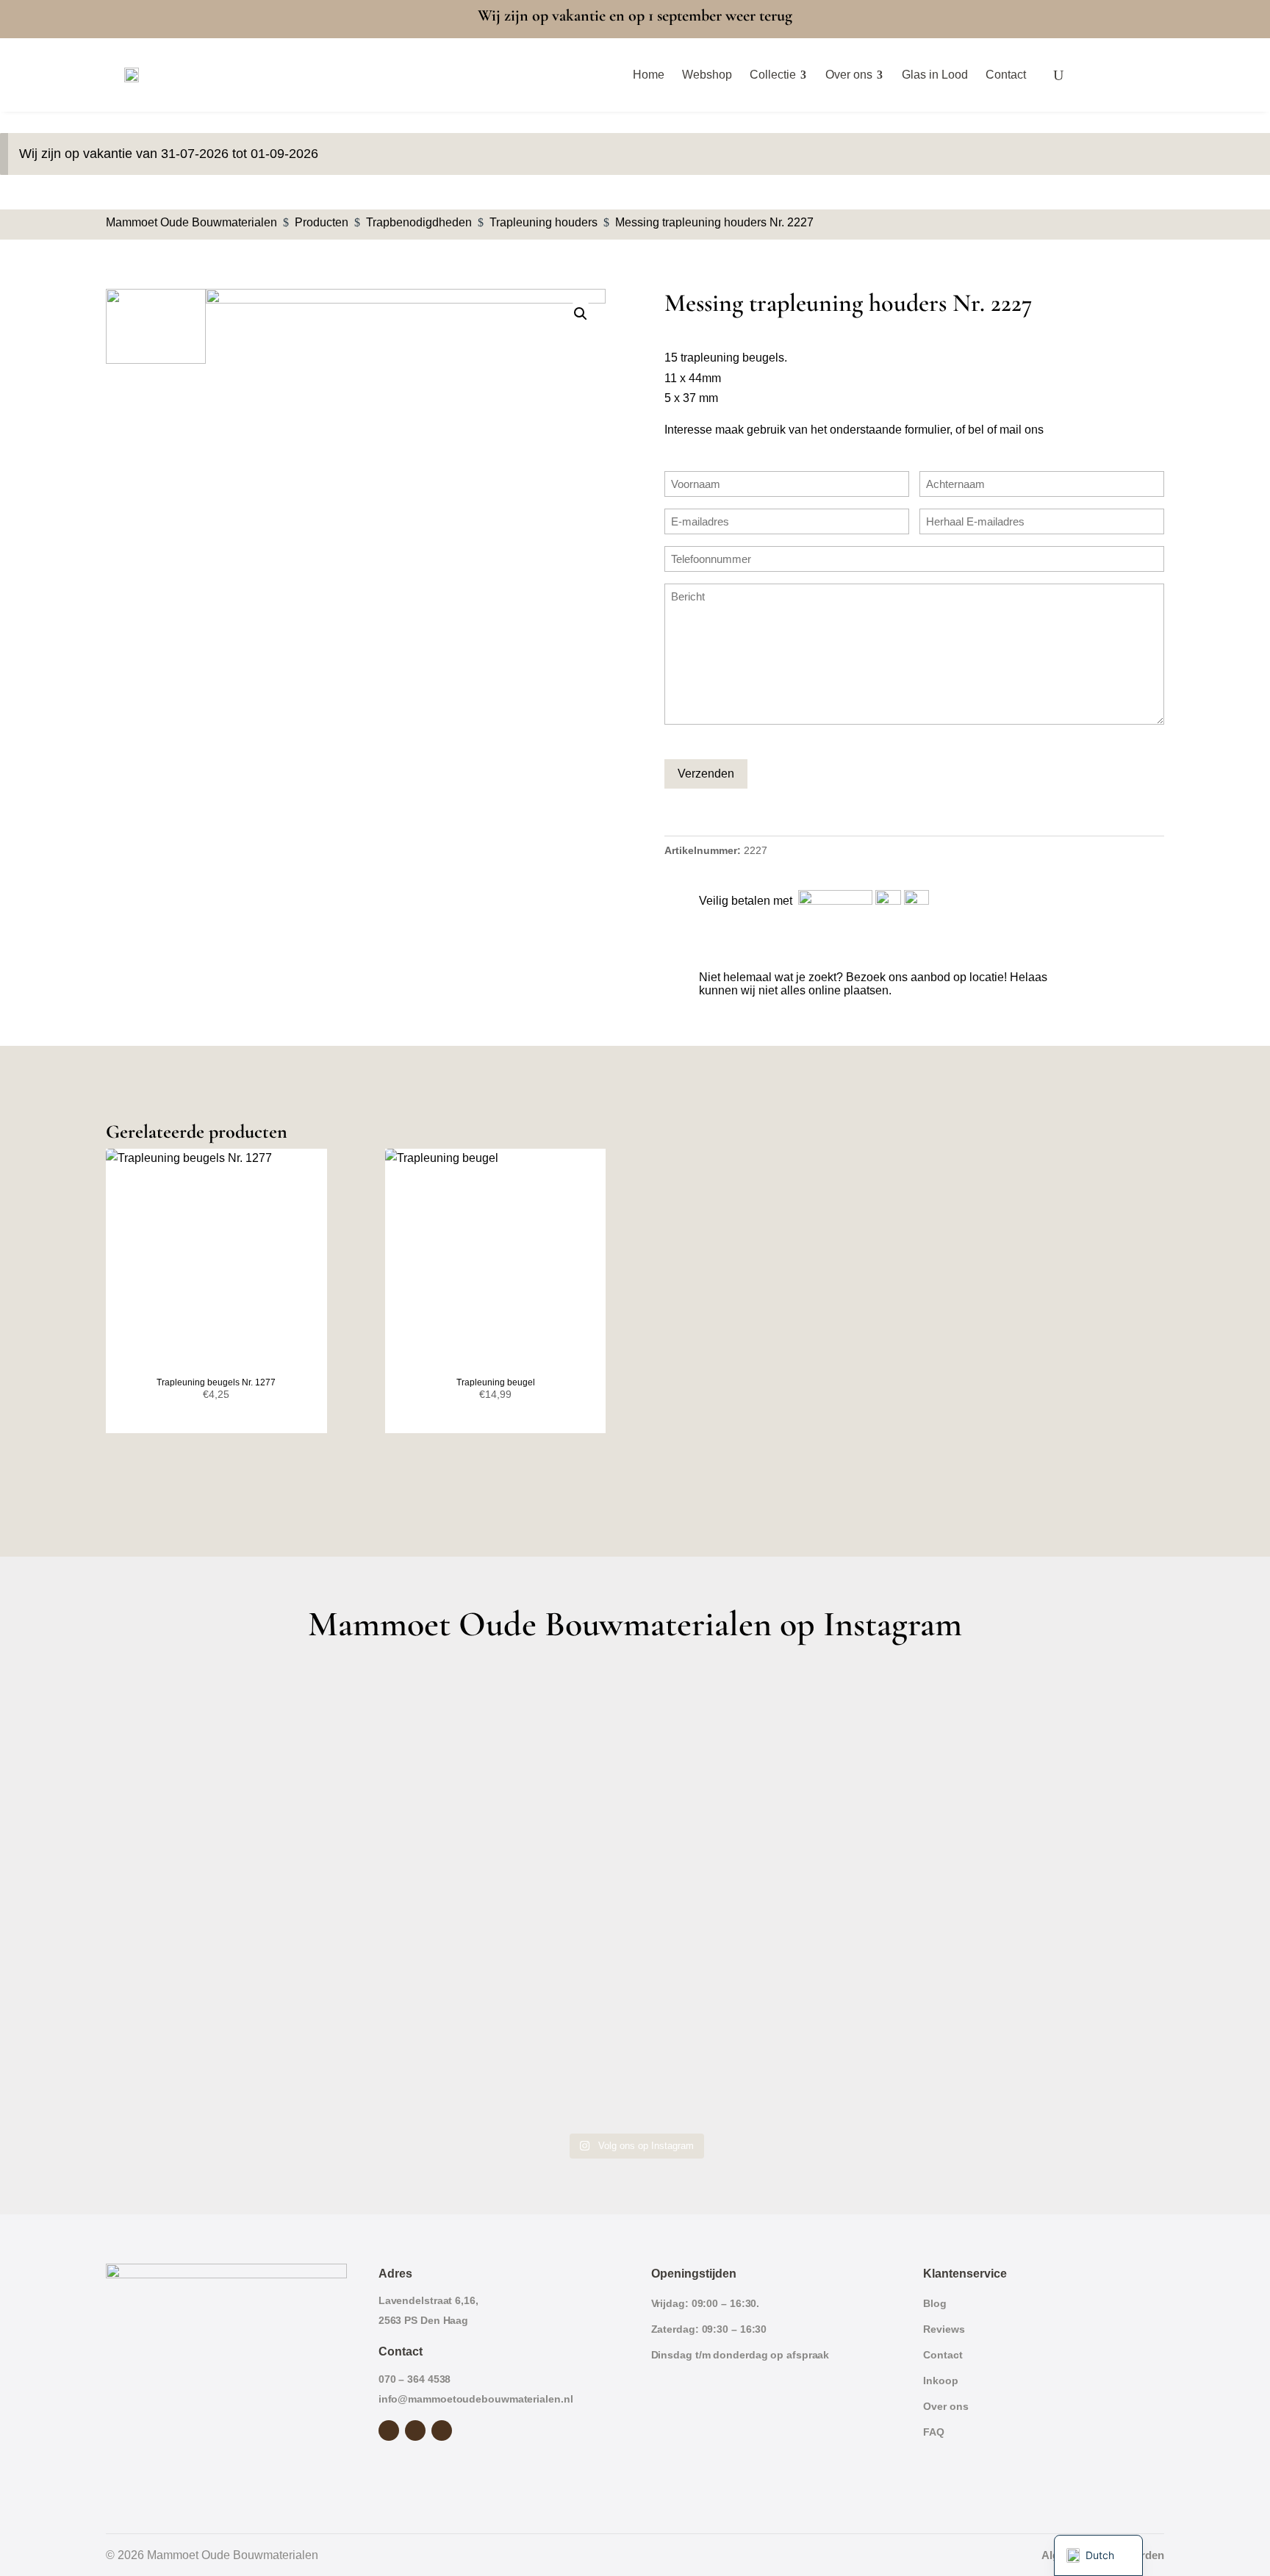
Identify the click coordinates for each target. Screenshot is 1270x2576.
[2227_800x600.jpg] (406, 439)
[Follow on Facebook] (389, 2430)
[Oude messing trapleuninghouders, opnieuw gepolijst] (768, 2049)
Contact (943, 2355)
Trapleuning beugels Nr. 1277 (216, 1382)
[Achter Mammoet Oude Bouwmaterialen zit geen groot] (236, 2049)
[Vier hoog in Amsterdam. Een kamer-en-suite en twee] (502, 1744)
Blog (935, 2303)
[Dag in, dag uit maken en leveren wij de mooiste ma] (236, 1744)
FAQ (934, 2432)
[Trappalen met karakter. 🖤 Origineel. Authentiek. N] (1035, 2049)
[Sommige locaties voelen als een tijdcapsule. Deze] (1035, 1744)
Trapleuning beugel (496, 1382)
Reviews (944, 2329)
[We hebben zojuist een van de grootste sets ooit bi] (768, 1896)
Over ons (946, 2406)
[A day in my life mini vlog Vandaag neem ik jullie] (236, 1896)
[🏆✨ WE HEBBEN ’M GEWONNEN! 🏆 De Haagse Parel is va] (768, 1744)
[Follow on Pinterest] (442, 2430)
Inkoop (940, 2381)
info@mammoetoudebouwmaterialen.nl (476, 2399)
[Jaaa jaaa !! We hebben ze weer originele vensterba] (502, 1896)
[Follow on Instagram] (415, 2430)
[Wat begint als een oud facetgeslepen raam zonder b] (1035, 1896)
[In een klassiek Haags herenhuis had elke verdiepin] (502, 2049)
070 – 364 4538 (415, 2379)
